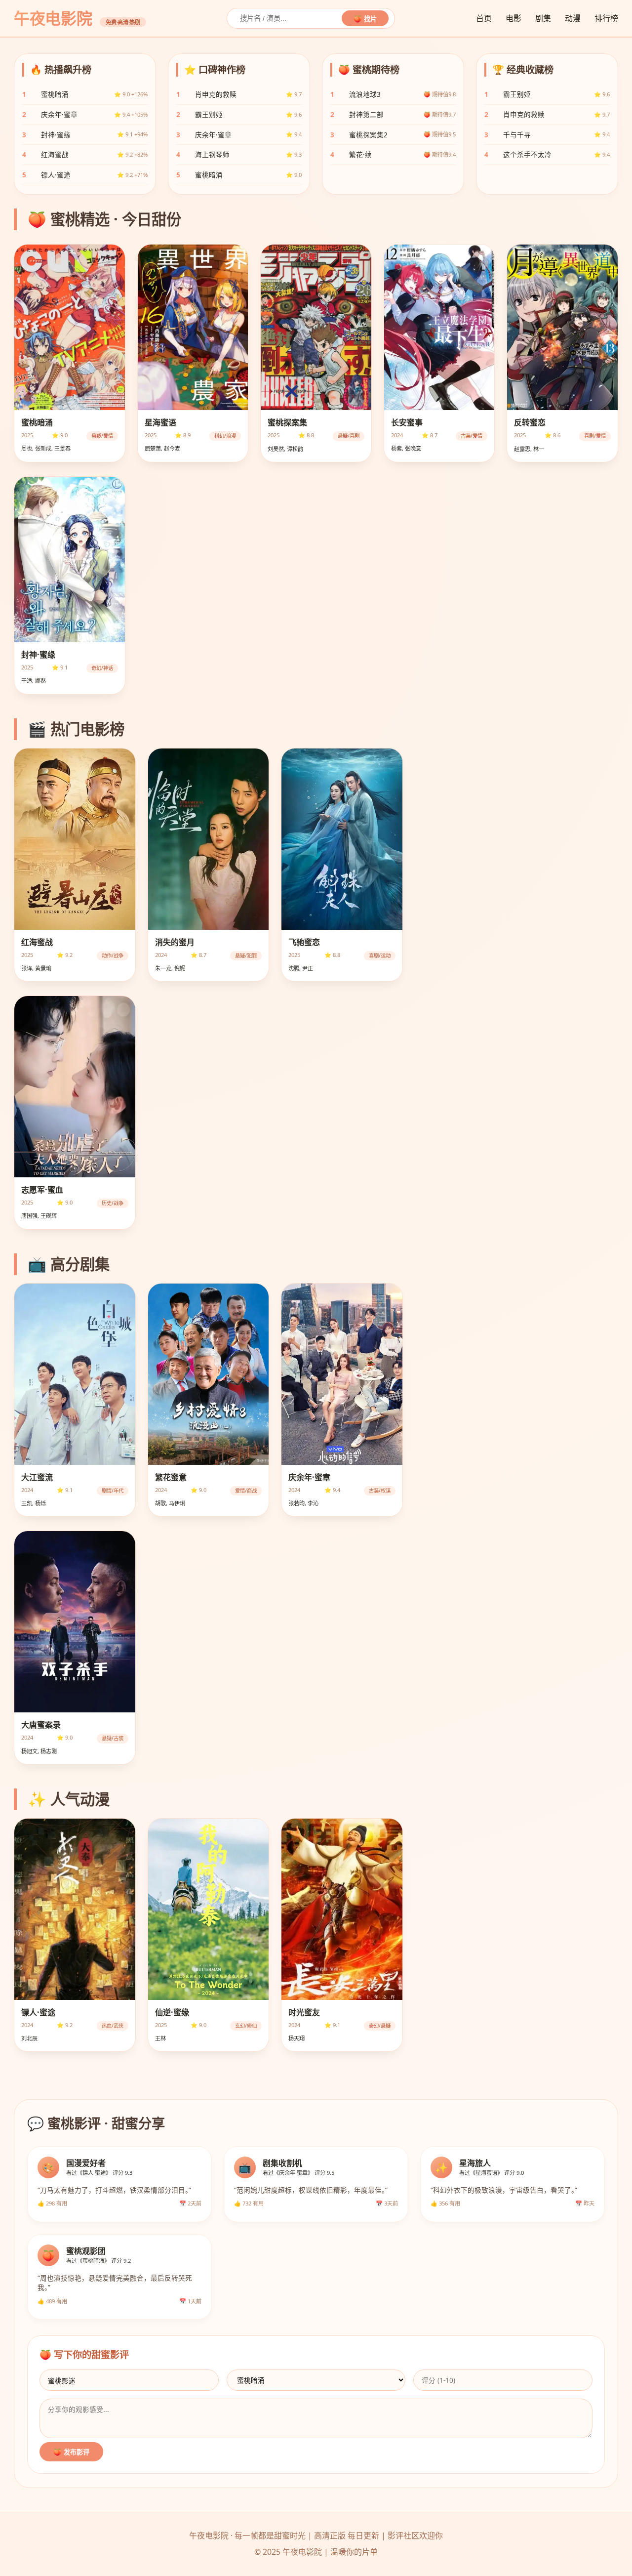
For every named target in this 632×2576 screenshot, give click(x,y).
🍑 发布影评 (71, 2452)
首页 (484, 18)
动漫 (573, 18)
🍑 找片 (365, 19)
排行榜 (606, 18)
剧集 (543, 18)
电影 (513, 18)
